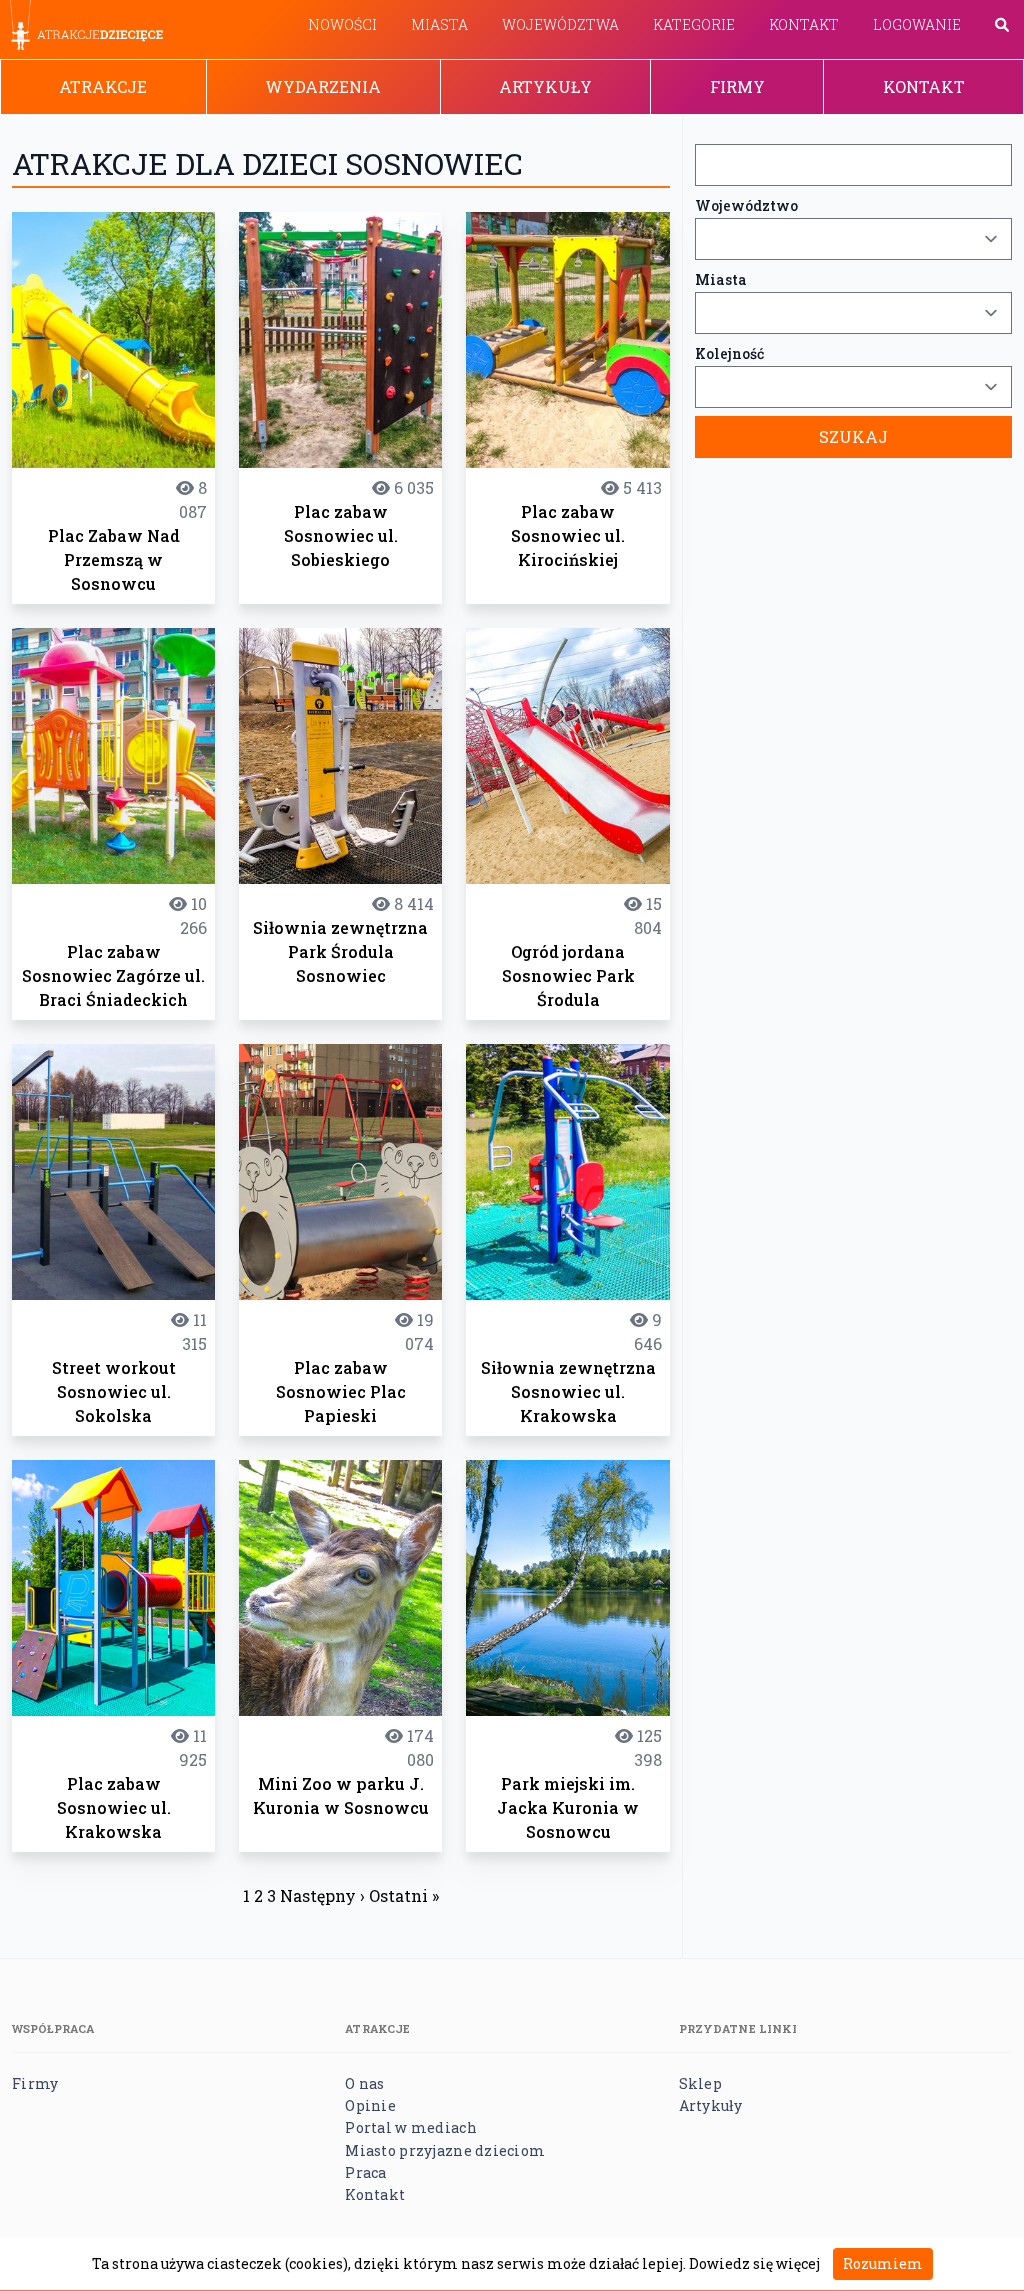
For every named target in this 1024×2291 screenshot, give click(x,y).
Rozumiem (883, 2263)
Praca (365, 2172)
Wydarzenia (323, 86)
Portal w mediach (410, 2127)
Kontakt (804, 24)
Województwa (560, 24)
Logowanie (917, 24)
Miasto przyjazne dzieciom (445, 2150)
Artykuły (545, 86)
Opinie (370, 2105)
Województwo (746, 205)
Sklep (700, 2083)
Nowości (342, 24)
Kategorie (694, 24)
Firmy (737, 86)
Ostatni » (404, 1895)
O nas (364, 2083)
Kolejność (729, 353)
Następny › (322, 1895)
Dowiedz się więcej (754, 2263)
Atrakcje (103, 86)
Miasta (439, 24)
